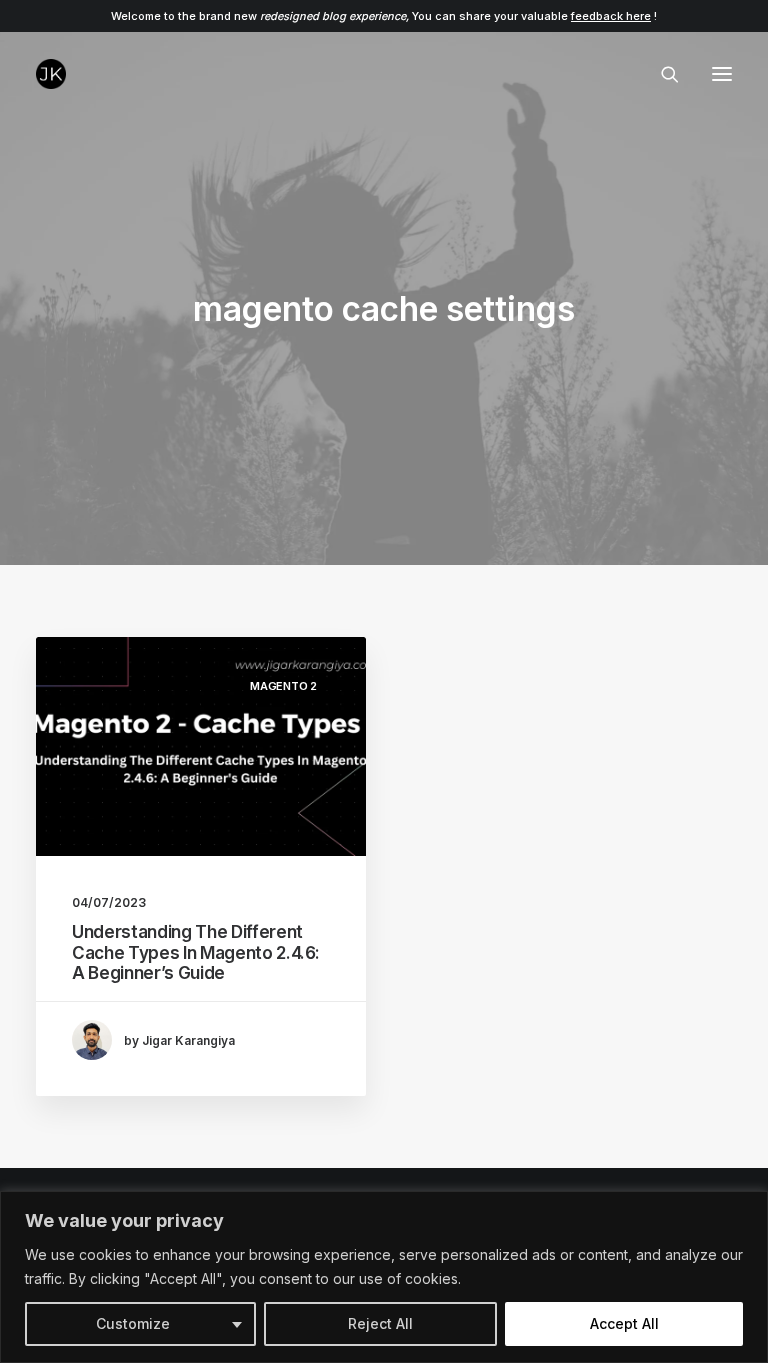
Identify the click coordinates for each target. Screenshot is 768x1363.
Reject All (380, 1323)
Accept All (624, 1323)
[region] (384, 1277)
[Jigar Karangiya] (51, 74)
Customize (133, 1323)
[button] (722, 74)
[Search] (661, 74)
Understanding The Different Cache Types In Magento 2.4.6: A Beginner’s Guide (196, 952)
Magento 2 (283, 686)
